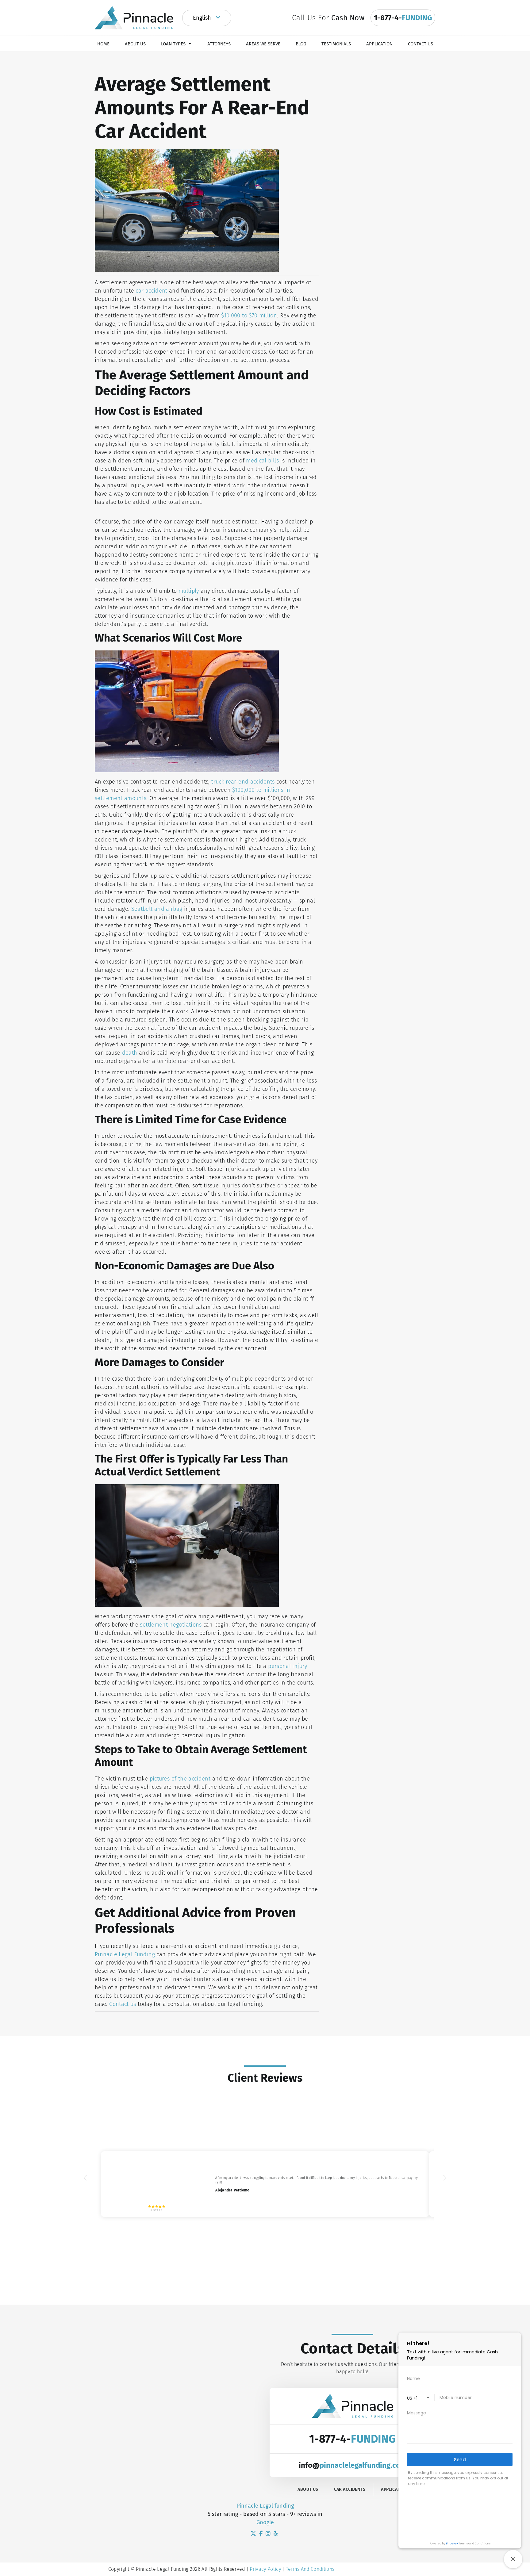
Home (103, 44)
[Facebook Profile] (262, 2534)
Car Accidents (350, 2489)
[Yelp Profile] (276, 2534)
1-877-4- (352, 2439)
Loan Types (173, 44)
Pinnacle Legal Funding (126, 1954)
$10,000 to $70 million (249, 316)
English (203, 18)
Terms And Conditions (310, 2569)
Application (379, 44)
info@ (353, 2465)
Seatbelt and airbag (157, 909)
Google (265, 2522)
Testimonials (336, 44)
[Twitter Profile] (254, 2534)
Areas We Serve (263, 44)
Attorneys (219, 44)
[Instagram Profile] (269, 2534)
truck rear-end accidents (243, 782)
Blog (301, 44)
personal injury (288, 1666)
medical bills (262, 461)
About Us (135, 44)
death (130, 1053)
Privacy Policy (265, 2569)
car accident (151, 291)
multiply (189, 591)
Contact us (123, 2004)
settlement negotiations (171, 1625)
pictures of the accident (181, 1779)
